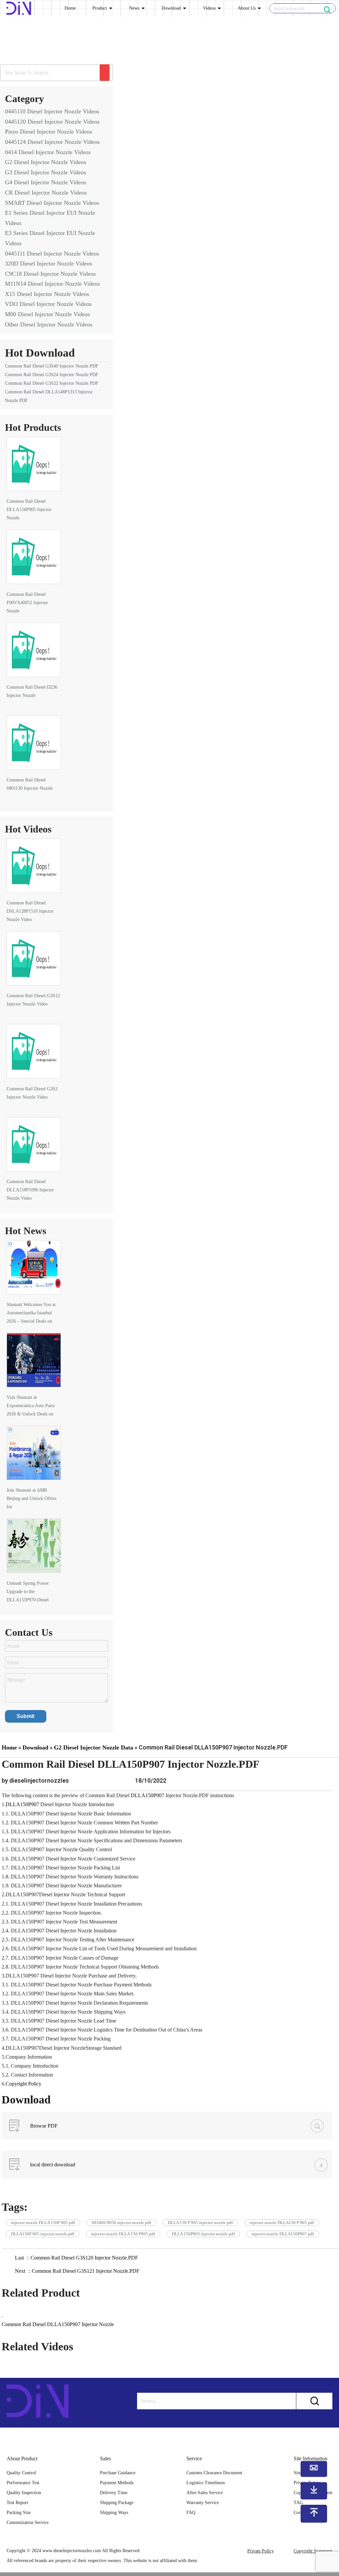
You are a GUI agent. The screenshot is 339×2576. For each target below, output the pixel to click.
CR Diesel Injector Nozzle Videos (46, 193)
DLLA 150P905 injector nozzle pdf (203, 2234)
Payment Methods (117, 2483)
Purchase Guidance (118, 2473)
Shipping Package (117, 2503)
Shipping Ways (114, 2513)
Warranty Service (203, 2503)
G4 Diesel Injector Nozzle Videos (46, 182)
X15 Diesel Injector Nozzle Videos (47, 294)
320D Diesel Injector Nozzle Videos (48, 263)
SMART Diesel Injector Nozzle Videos (52, 203)
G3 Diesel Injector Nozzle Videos (46, 172)
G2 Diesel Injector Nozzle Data (94, 1747)
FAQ (191, 2513)
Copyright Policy (24, 2084)
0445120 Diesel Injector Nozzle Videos (52, 122)
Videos (209, 8)
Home (70, 8)
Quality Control (21, 2473)
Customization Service (28, 2522)
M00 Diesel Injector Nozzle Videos (48, 314)
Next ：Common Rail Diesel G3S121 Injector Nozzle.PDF (77, 2271)
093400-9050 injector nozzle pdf (121, 2223)
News (134, 8)
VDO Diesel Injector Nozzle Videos (48, 304)
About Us (247, 8)
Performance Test (23, 2483)
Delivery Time (114, 2493)
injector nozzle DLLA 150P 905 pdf (43, 2223)
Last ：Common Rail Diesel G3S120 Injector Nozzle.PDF (76, 2258)
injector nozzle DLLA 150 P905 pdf (123, 2234)
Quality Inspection (24, 2493)
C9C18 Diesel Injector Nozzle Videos (50, 274)
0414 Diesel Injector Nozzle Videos (48, 152)
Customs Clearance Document (214, 2473)
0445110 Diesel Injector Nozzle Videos (52, 111)
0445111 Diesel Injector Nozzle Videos (52, 254)
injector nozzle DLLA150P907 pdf (283, 2234)
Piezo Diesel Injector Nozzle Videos (48, 132)
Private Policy (261, 2551)
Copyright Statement (313, 2551)
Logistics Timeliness (206, 2483)
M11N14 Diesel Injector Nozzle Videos (52, 284)
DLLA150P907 (147, 1795)
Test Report (17, 2503)
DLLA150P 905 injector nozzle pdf (43, 2234)
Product (100, 8)
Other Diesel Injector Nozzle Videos (49, 324)
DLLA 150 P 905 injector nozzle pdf (200, 2223)
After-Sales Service (205, 2493)
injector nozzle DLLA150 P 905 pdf (282, 2223)
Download (171, 8)
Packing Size (19, 2513)
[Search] (105, 73)
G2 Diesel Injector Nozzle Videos (46, 162)
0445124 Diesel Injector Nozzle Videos (52, 142)
